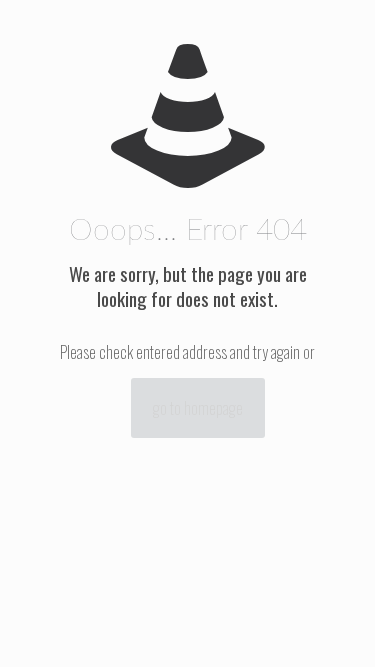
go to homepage (198, 408)
